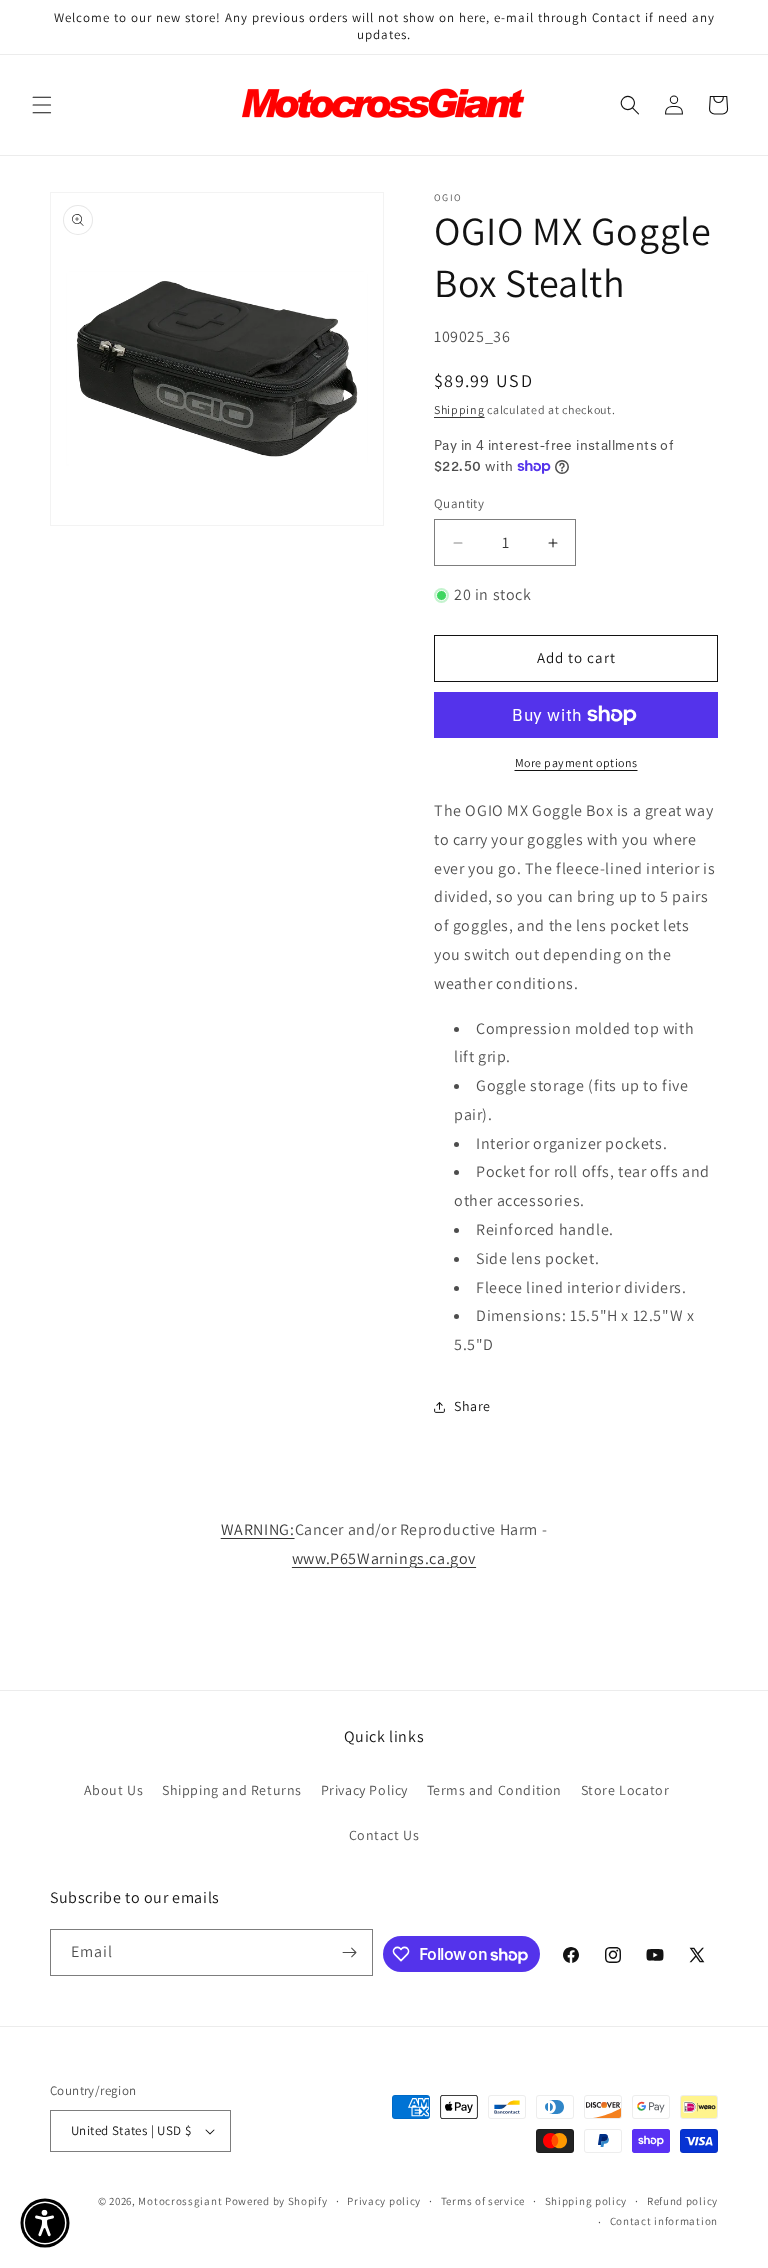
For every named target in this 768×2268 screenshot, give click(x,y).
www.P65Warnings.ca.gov (384, 1558)
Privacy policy (384, 2201)
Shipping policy (586, 2201)
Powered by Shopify (276, 2201)
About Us (114, 1790)
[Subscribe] (350, 1952)
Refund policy (682, 2201)
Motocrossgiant (180, 2201)
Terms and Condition (494, 1790)
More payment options (576, 762)
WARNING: (258, 1529)
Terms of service (483, 2201)
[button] (42, 105)
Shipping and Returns (232, 1790)
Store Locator (625, 1790)
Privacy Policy (364, 1790)
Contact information (664, 2221)
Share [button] (472, 1406)
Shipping (459, 409)
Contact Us (384, 1835)
